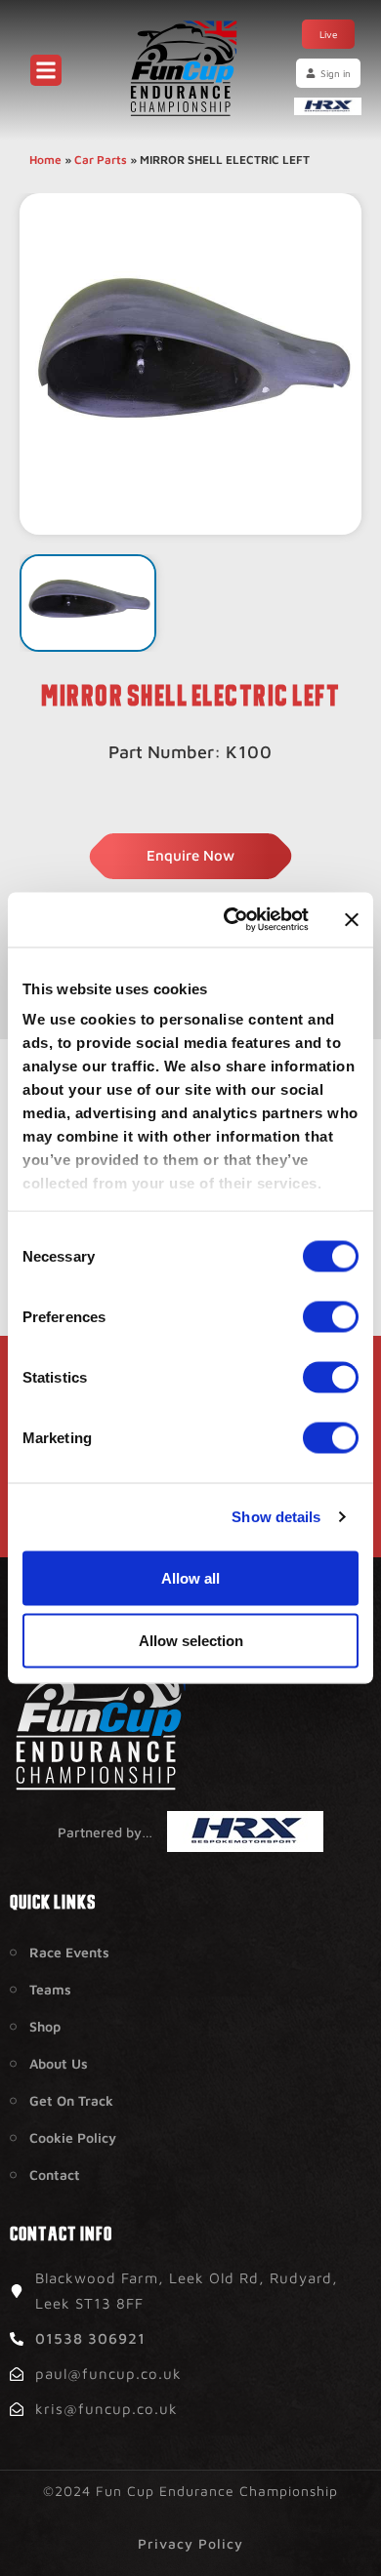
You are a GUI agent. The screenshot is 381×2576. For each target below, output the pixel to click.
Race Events (69, 1952)
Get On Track (71, 2100)
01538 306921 (90, 2338)
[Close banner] (352, 919)
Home (45, 160)
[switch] (331, 1316)
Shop (45, 2026)
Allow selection (191, 1640)
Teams (50, 1989)
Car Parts (101, 160)
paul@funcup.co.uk (108, 2374)
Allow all (190, 1577)
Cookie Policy (73, 2137)
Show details (276, 1517)
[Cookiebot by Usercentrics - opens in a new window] (231, 920)
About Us (59, 2063)
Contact (55, 2174)
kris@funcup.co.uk (106, 2409)
